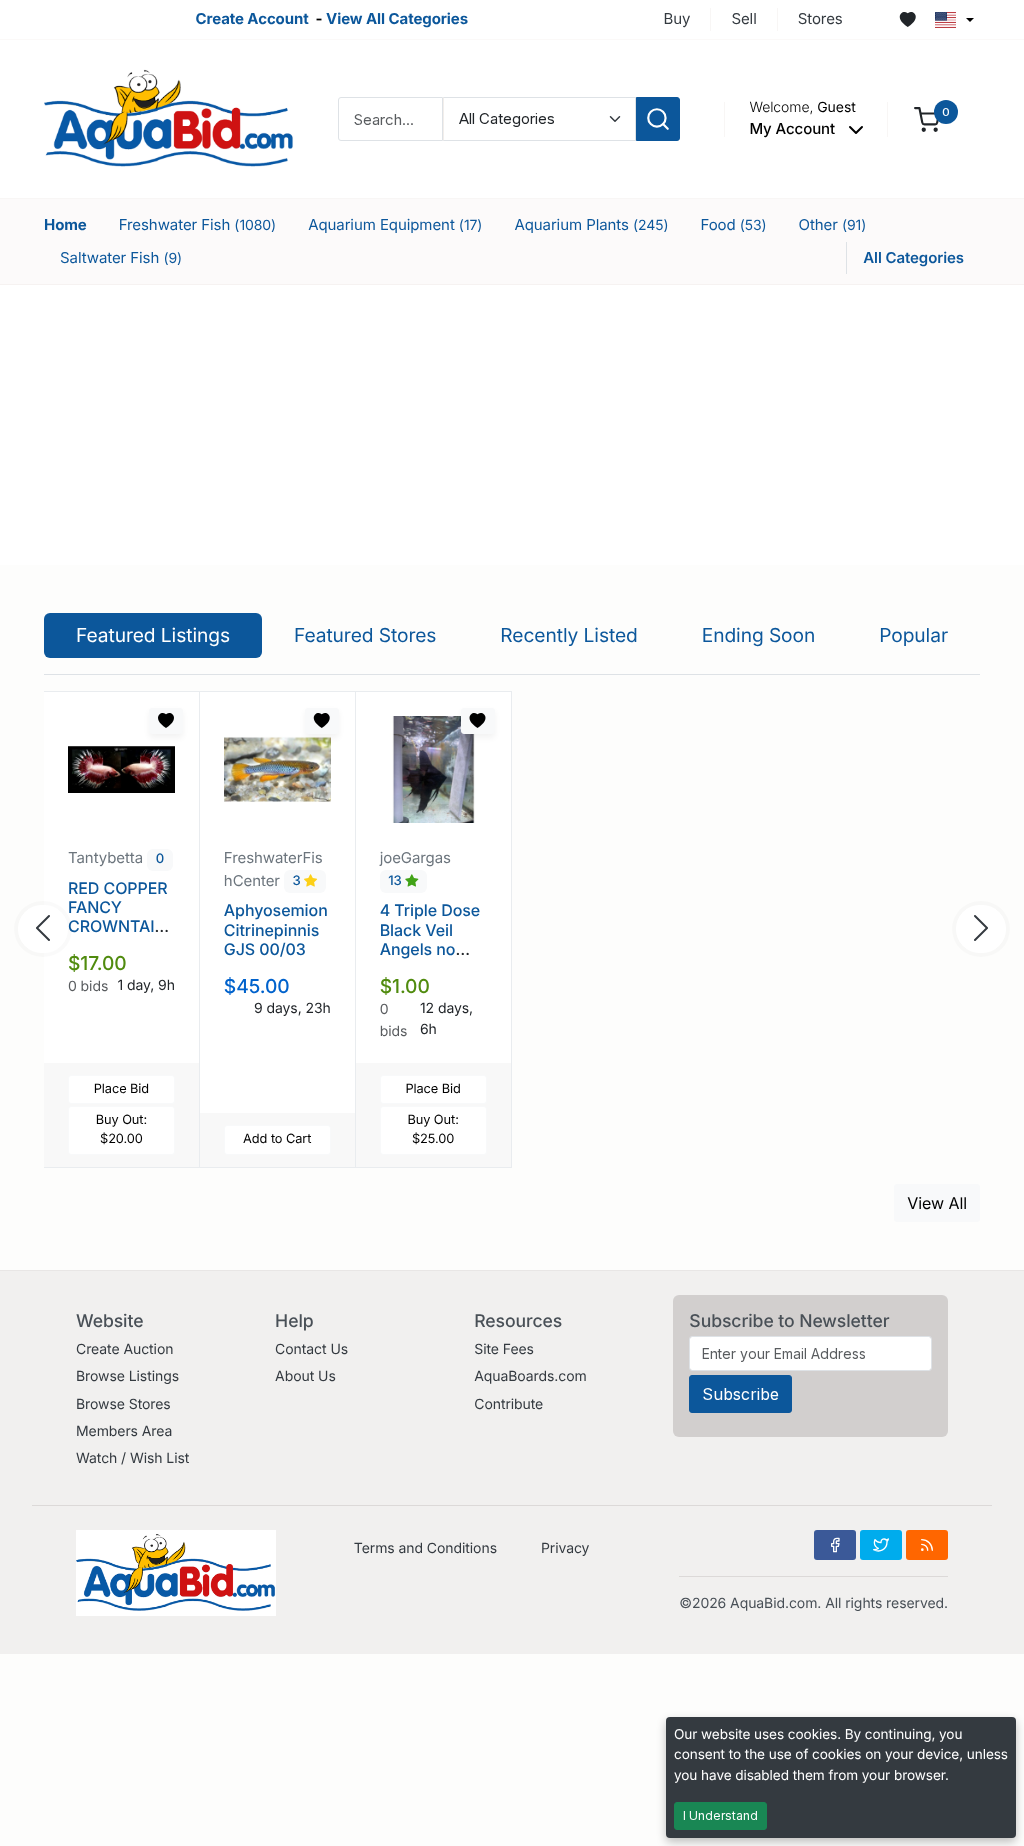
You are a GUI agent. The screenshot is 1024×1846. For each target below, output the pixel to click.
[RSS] (927, 1545)
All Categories (913, 257)
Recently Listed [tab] (568, 635)
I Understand (720, 1815)
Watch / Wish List (132, 1458)
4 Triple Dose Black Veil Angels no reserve (430, 939)
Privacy (565, 1548)
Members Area (124, 1431)
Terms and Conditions (425, 1548)
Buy (677, 18)
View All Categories (397, 18)
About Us (305, 1376)
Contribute (508, 1404)
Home (65, 224)
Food (733, 224)
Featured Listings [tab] (153, 635)
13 (396, 882)
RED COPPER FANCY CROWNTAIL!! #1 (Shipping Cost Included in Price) (120, 936)
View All (937, 1203)
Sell (743, 18)
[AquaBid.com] (169, 117)
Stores (820, 18)
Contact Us (311, 1349)
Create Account (251, 18)
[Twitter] (881, 1545)
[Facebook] (835, 1545)
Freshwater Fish (197, 224)
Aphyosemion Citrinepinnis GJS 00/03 (276, 929)
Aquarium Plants (591, 224)
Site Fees (504, 1349)
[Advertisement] (512, 425)
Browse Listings (127, 1376)
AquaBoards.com (530, 1376)
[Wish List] (908, 20)
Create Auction (124, 1349)
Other (833, 224)
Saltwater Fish (121, 257)
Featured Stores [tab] (365, 635)
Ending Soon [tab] (759, 635)
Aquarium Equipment (395, 224)
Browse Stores (123, 1404)
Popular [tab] (913, 635)
